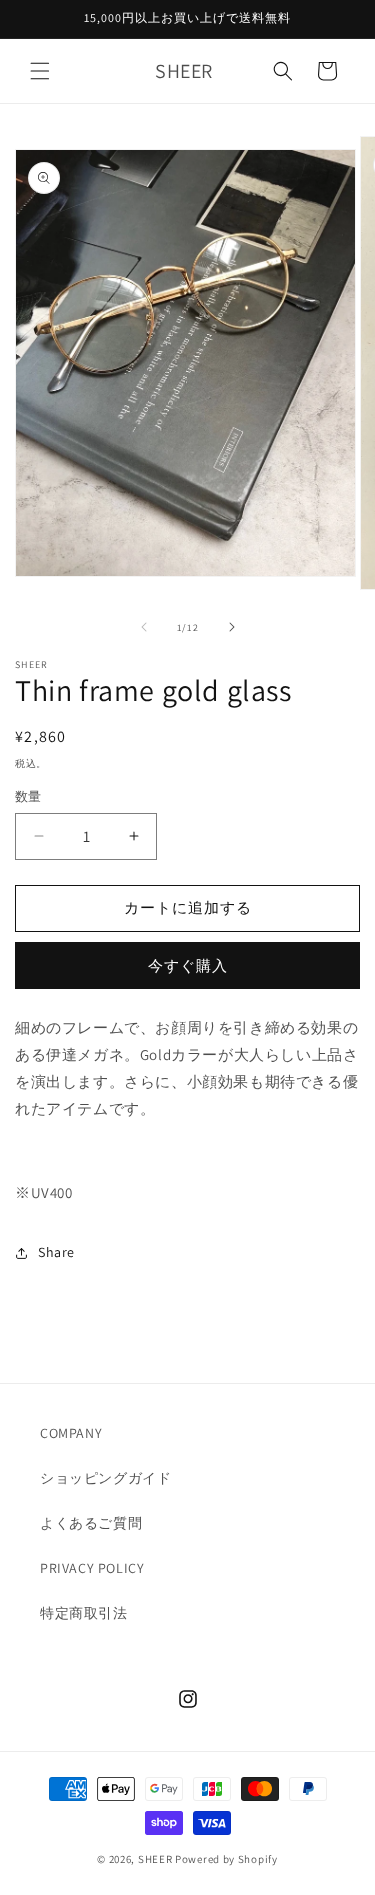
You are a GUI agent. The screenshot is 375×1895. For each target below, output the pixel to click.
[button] (40, 71)
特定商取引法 (84, 1613)
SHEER (155, 1859)
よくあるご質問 (91, 1523)
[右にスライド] (232, 627)
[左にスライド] (144, 627)
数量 (28, 796)
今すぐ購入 (188, 965)
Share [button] (56, 1252)
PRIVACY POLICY (92, 1568)
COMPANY (71, 1433)
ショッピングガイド (105, 1478)
